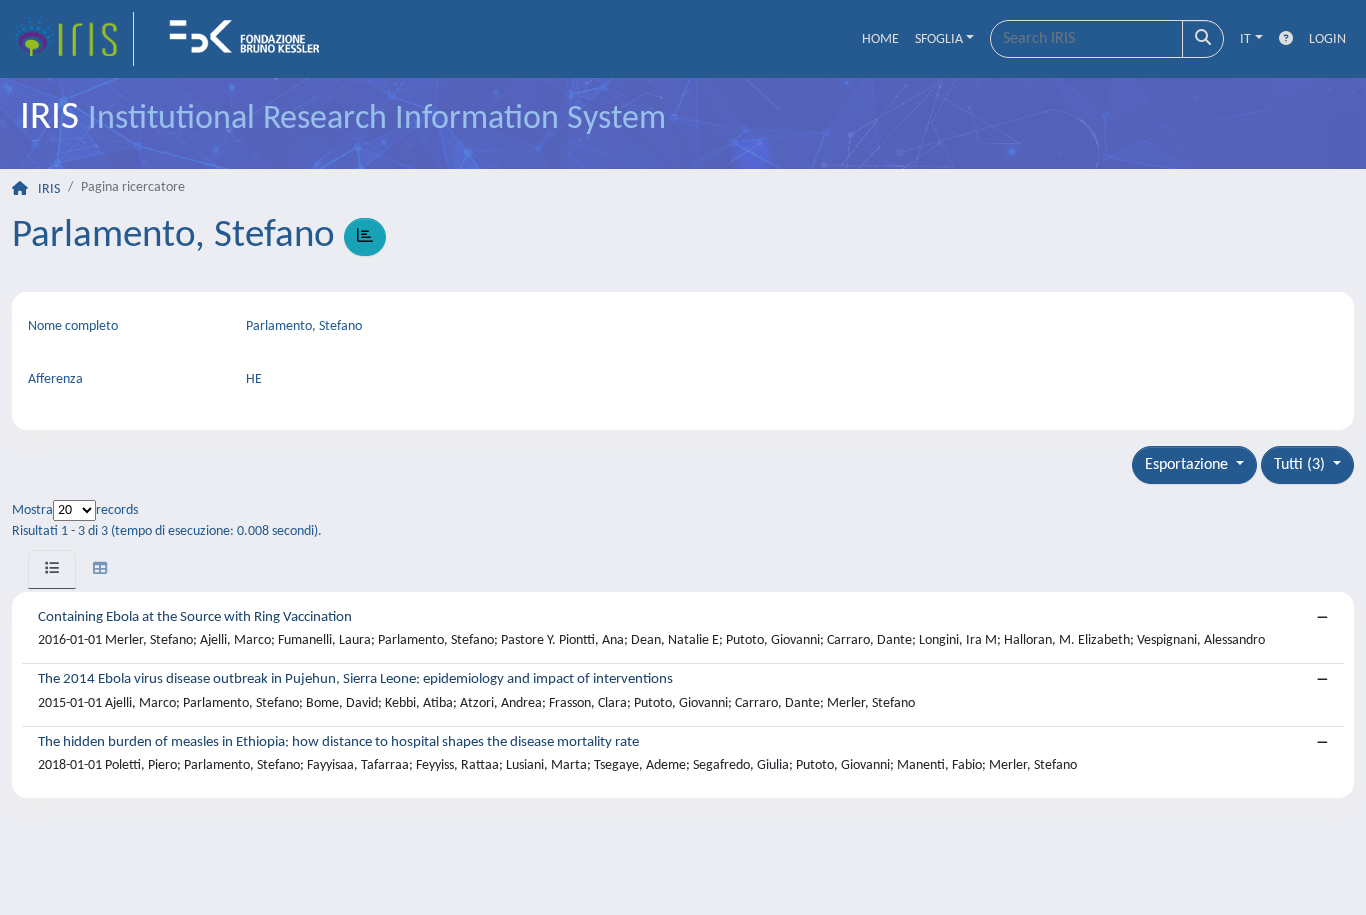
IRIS (49, 189)
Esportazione (1188, 465)
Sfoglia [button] (939, 39)
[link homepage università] (251, 39)
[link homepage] (73, 39)
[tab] (52, 569)
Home (880, 39)
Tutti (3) (1301, 465)
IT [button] (1245, 39)
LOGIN (1327, 39)
